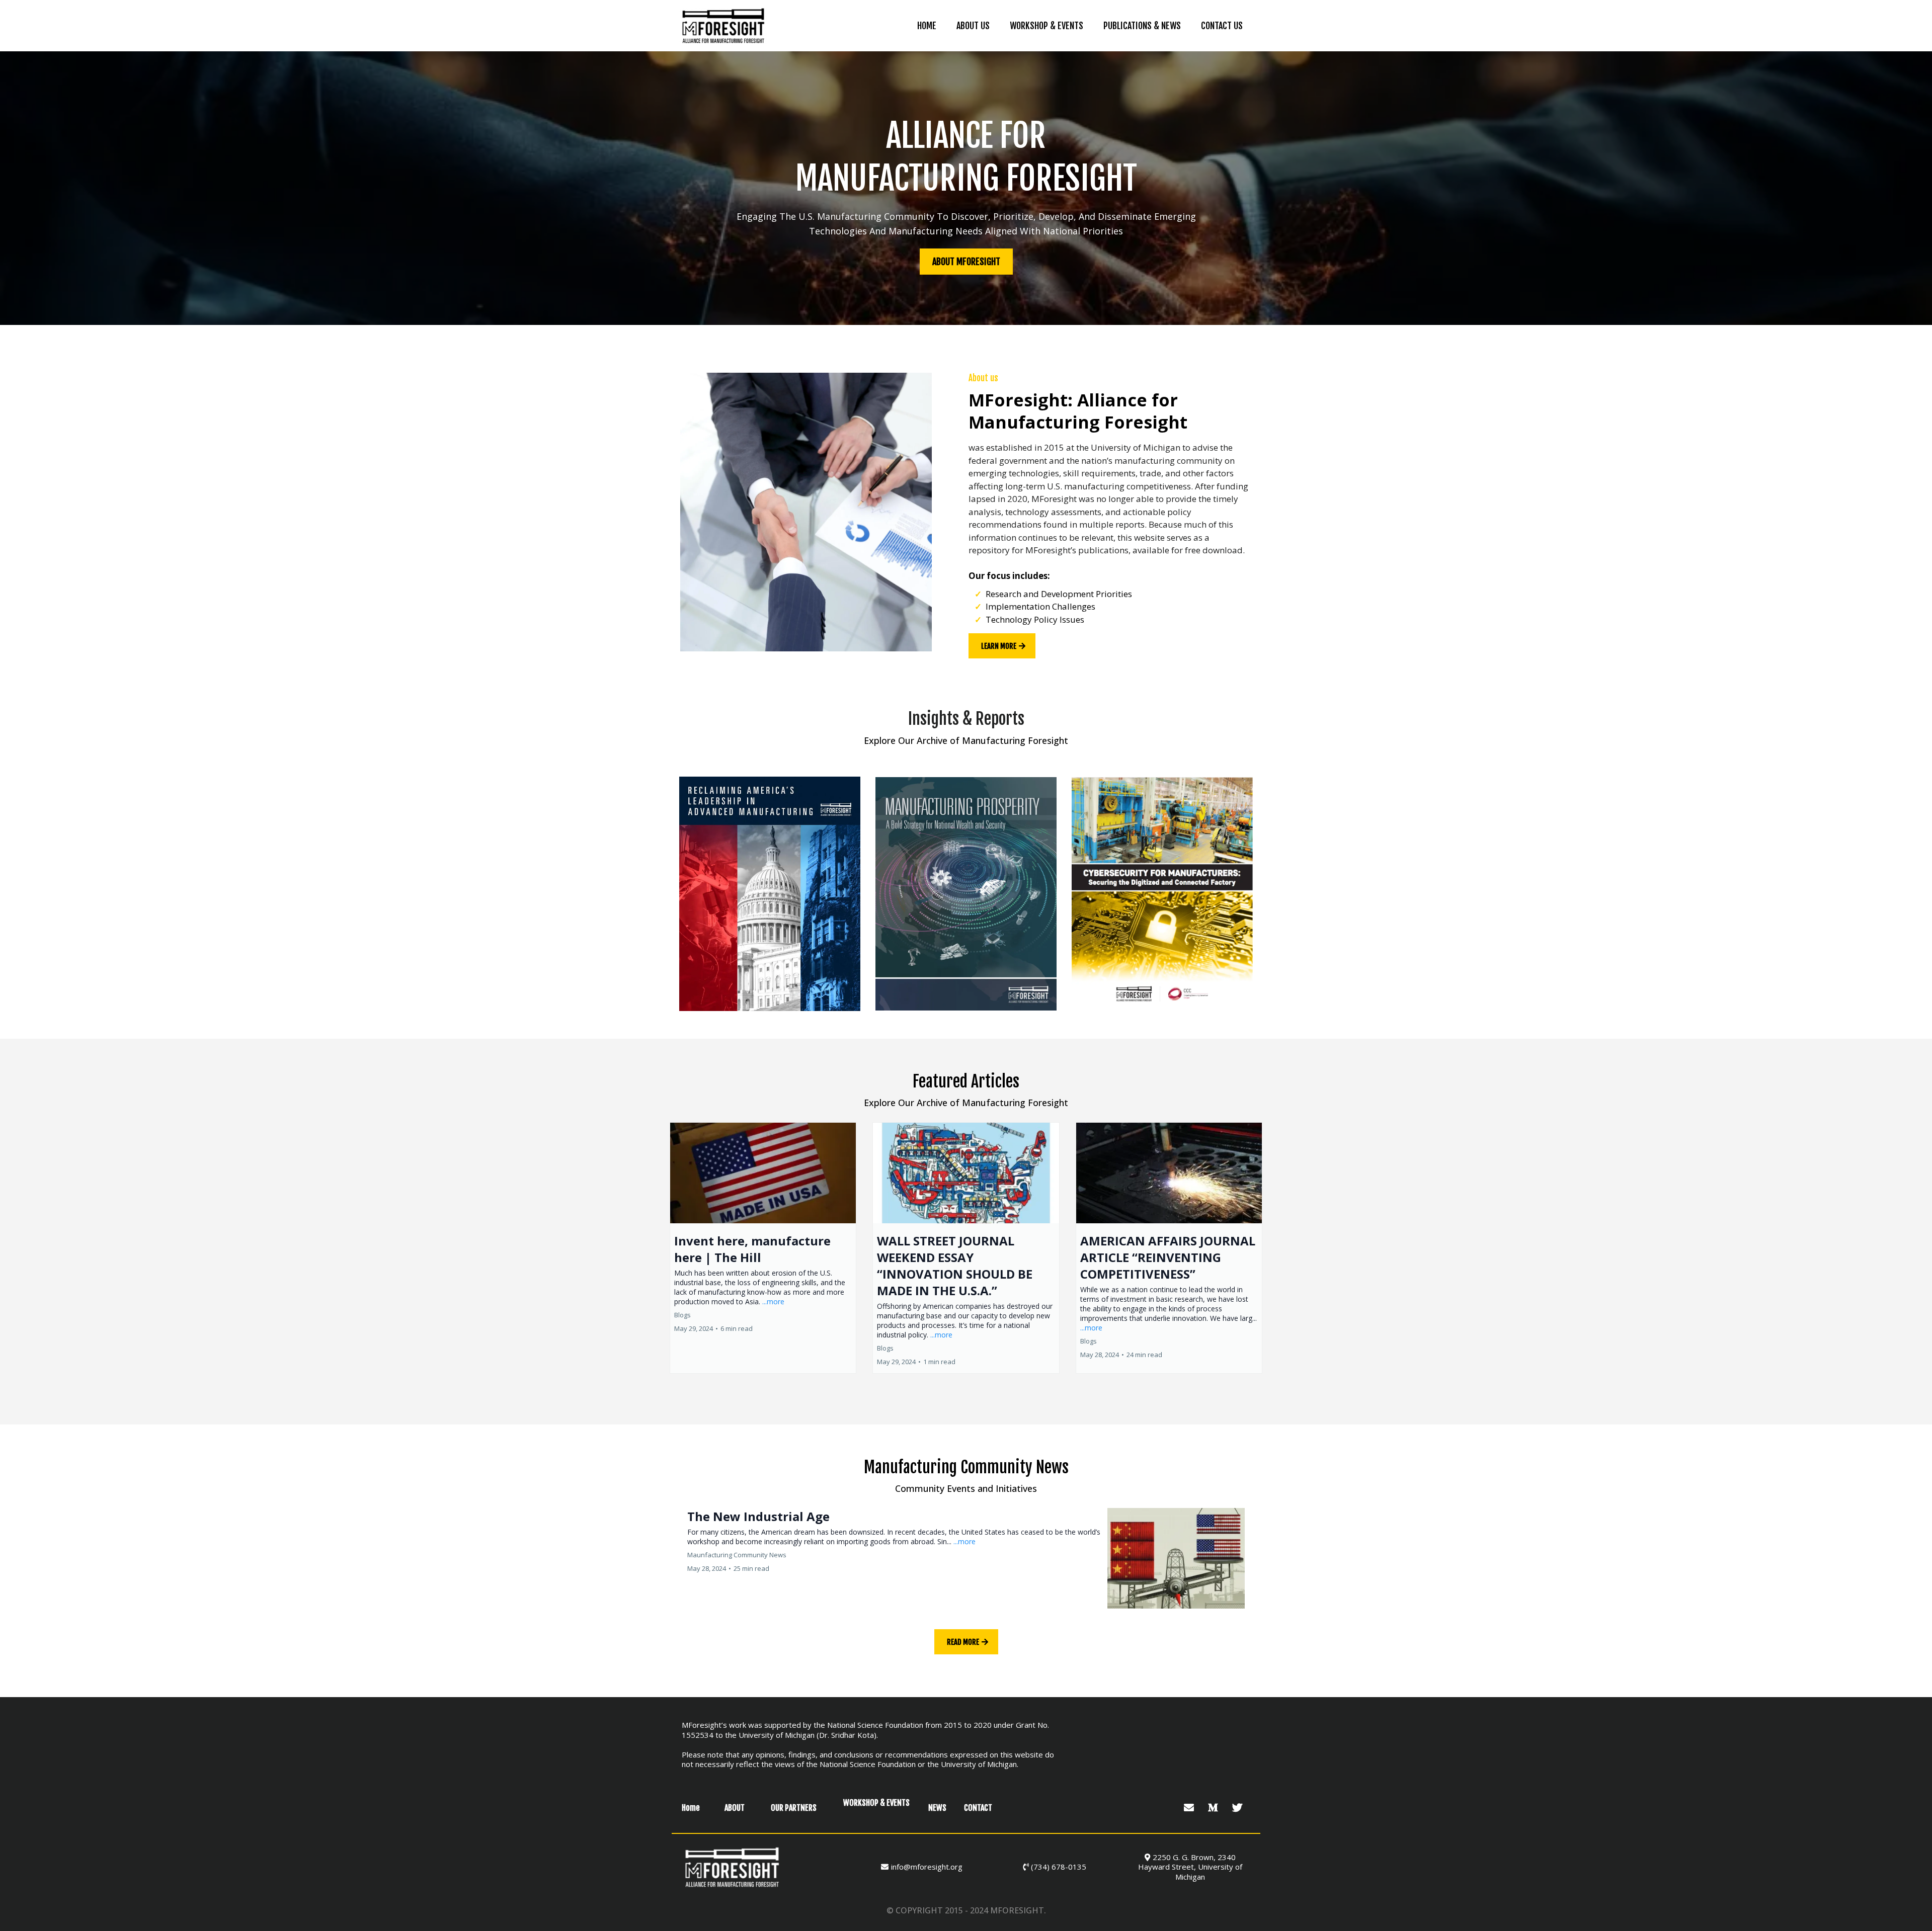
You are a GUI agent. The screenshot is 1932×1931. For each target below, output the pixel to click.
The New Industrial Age (758, 1516)
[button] (763, 1248)
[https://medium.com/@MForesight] (1214, 1808)
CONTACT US (1222, 26)
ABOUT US (973, 26)
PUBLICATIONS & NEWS (1142, 26)
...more (773, 1302)
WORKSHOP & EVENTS (1046, 26)
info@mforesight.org (927, 1867)
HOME (927, 26)
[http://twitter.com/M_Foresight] (1238, 1808)
